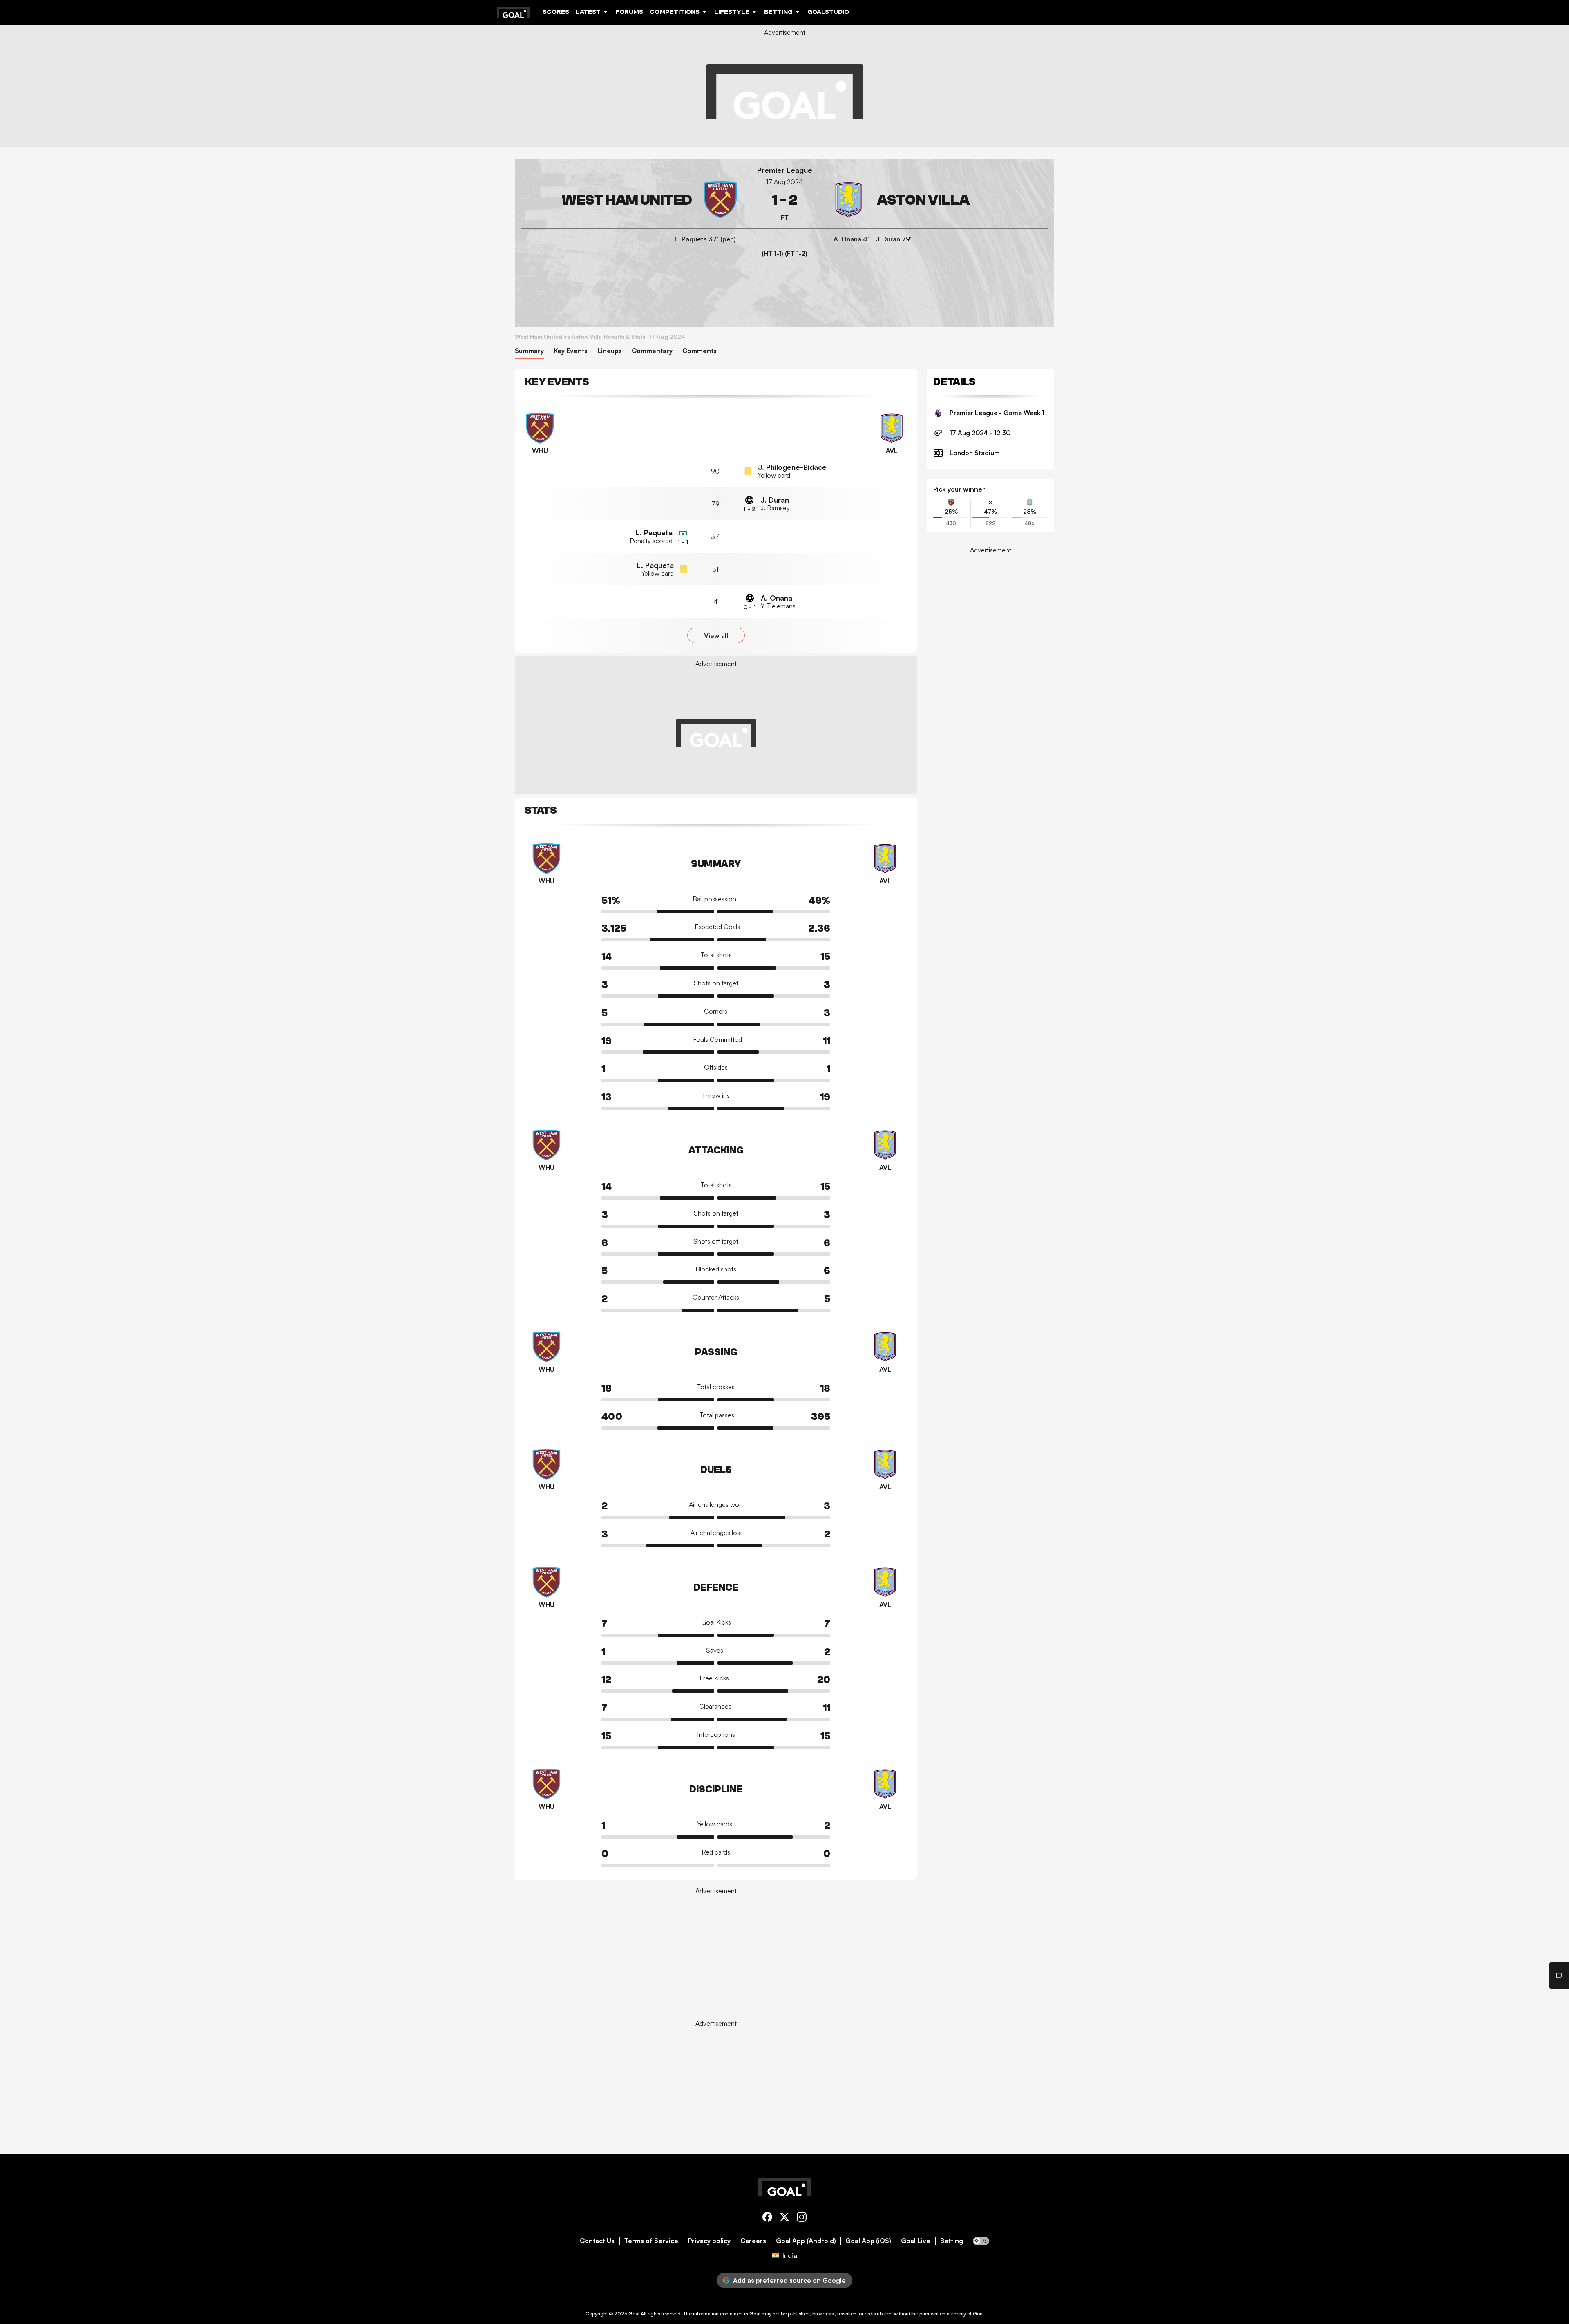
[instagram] (802, 2218)
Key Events (571, 351)
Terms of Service (651, 2241)
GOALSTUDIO (828, 12)
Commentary (652, 351)
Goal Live (916, 2241)
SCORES (556, 12)
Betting (952, 2241)
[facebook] (767, 2218)
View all (716, 635)
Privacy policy (709, 2241)
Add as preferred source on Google (789, 2280)
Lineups (610, 351)
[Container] (630, 200)
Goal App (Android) (806, 2241)
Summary (529, 351)
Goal (634, 2314)
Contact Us (597, 2241)
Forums (629, 12)
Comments (700, 351)
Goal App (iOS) (868, 2241)
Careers (753, 2241)
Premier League (785, 170)
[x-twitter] (784, 2218)
